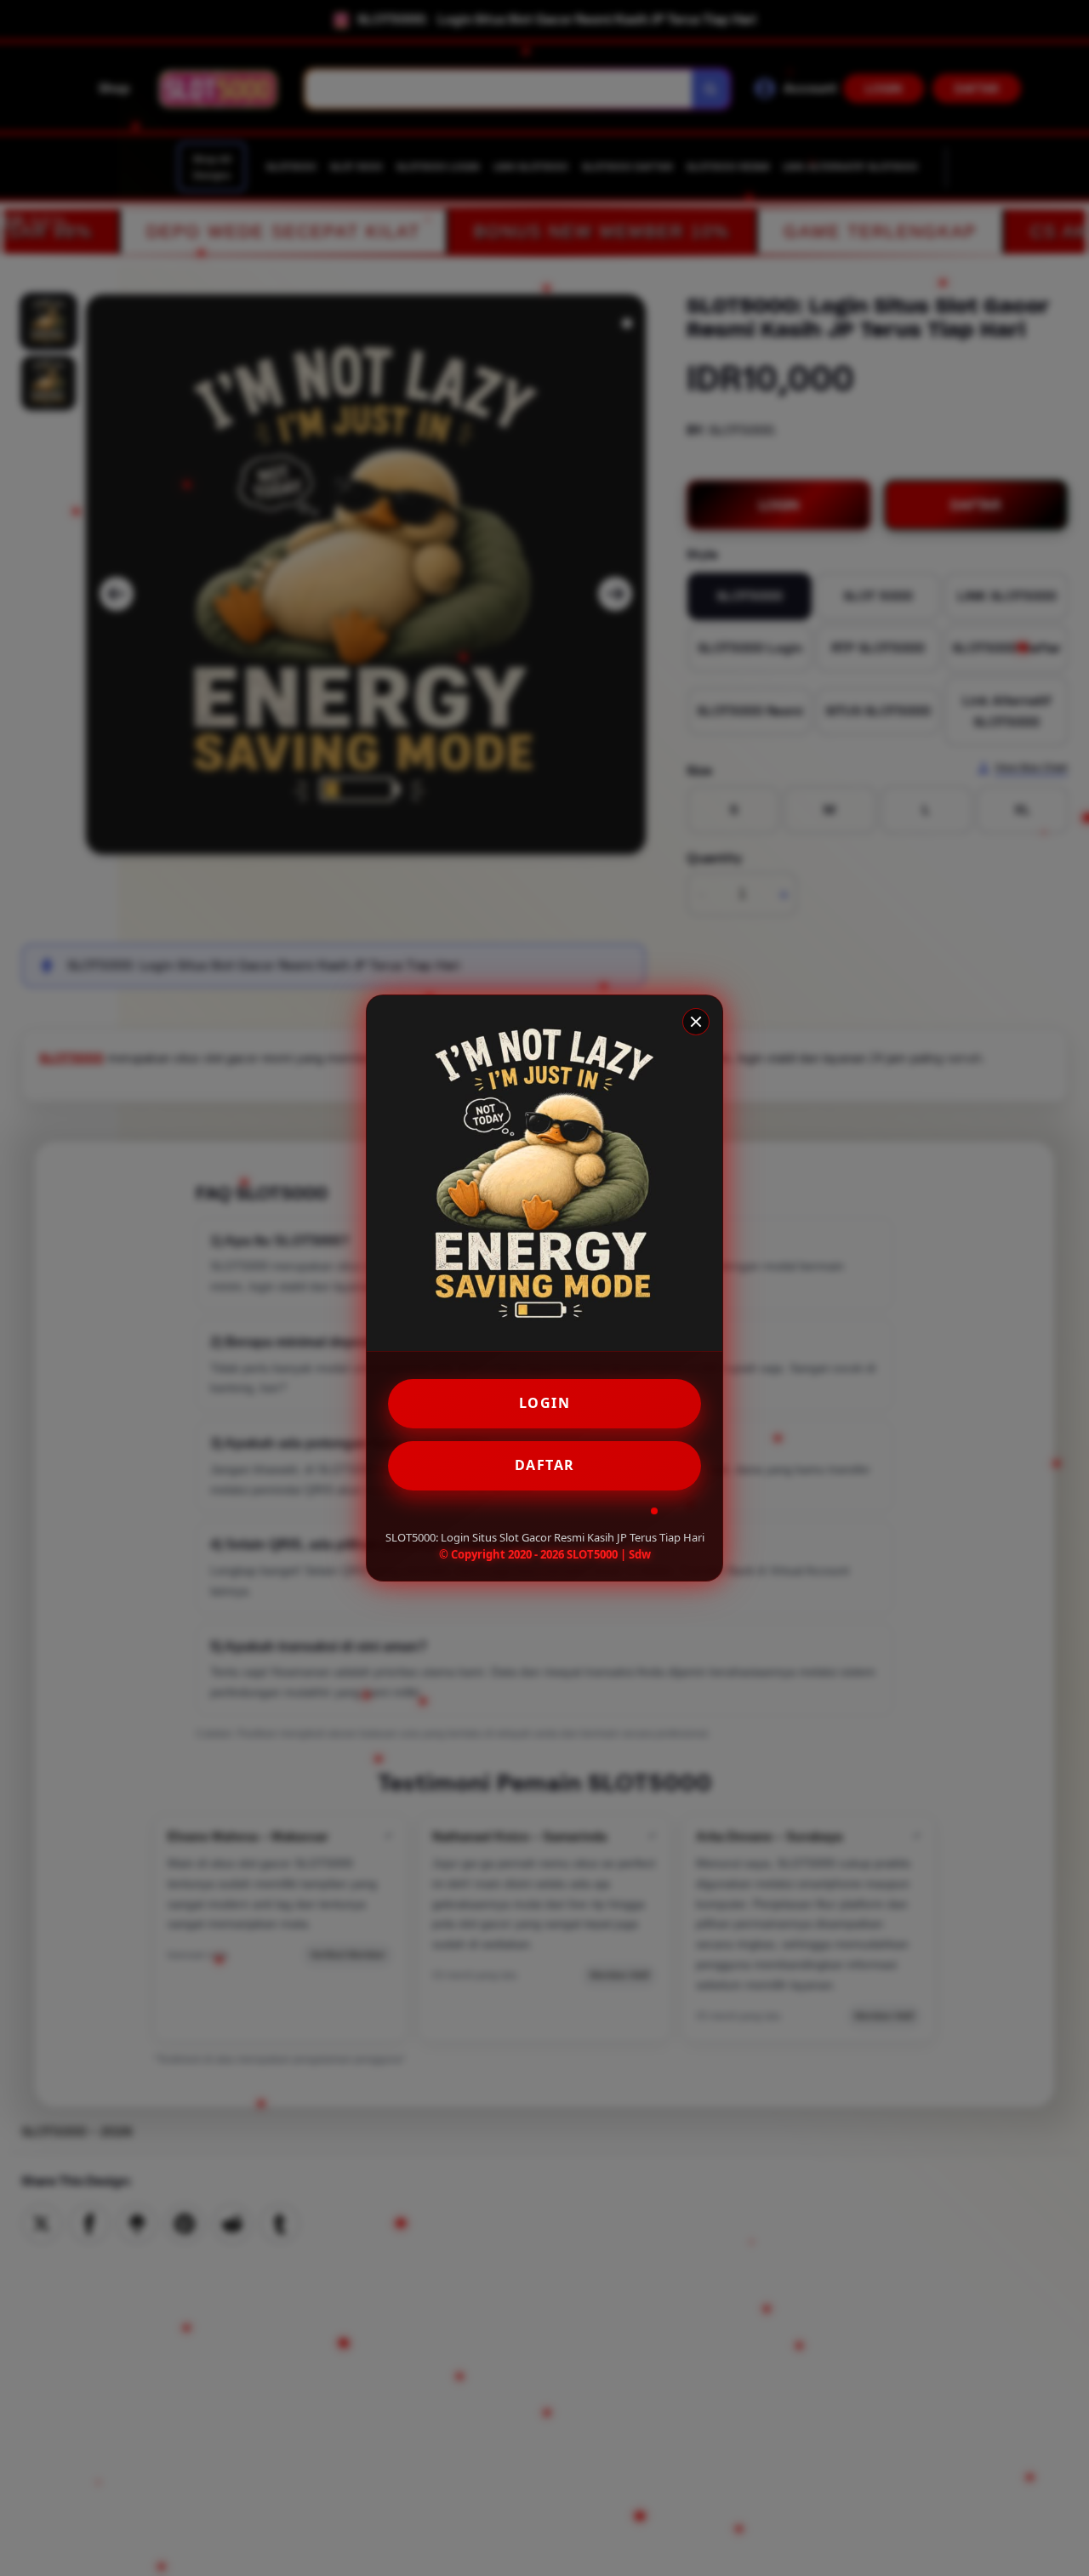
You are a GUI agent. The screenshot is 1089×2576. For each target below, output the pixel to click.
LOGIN (545, 1403)
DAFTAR (545, 1465)
